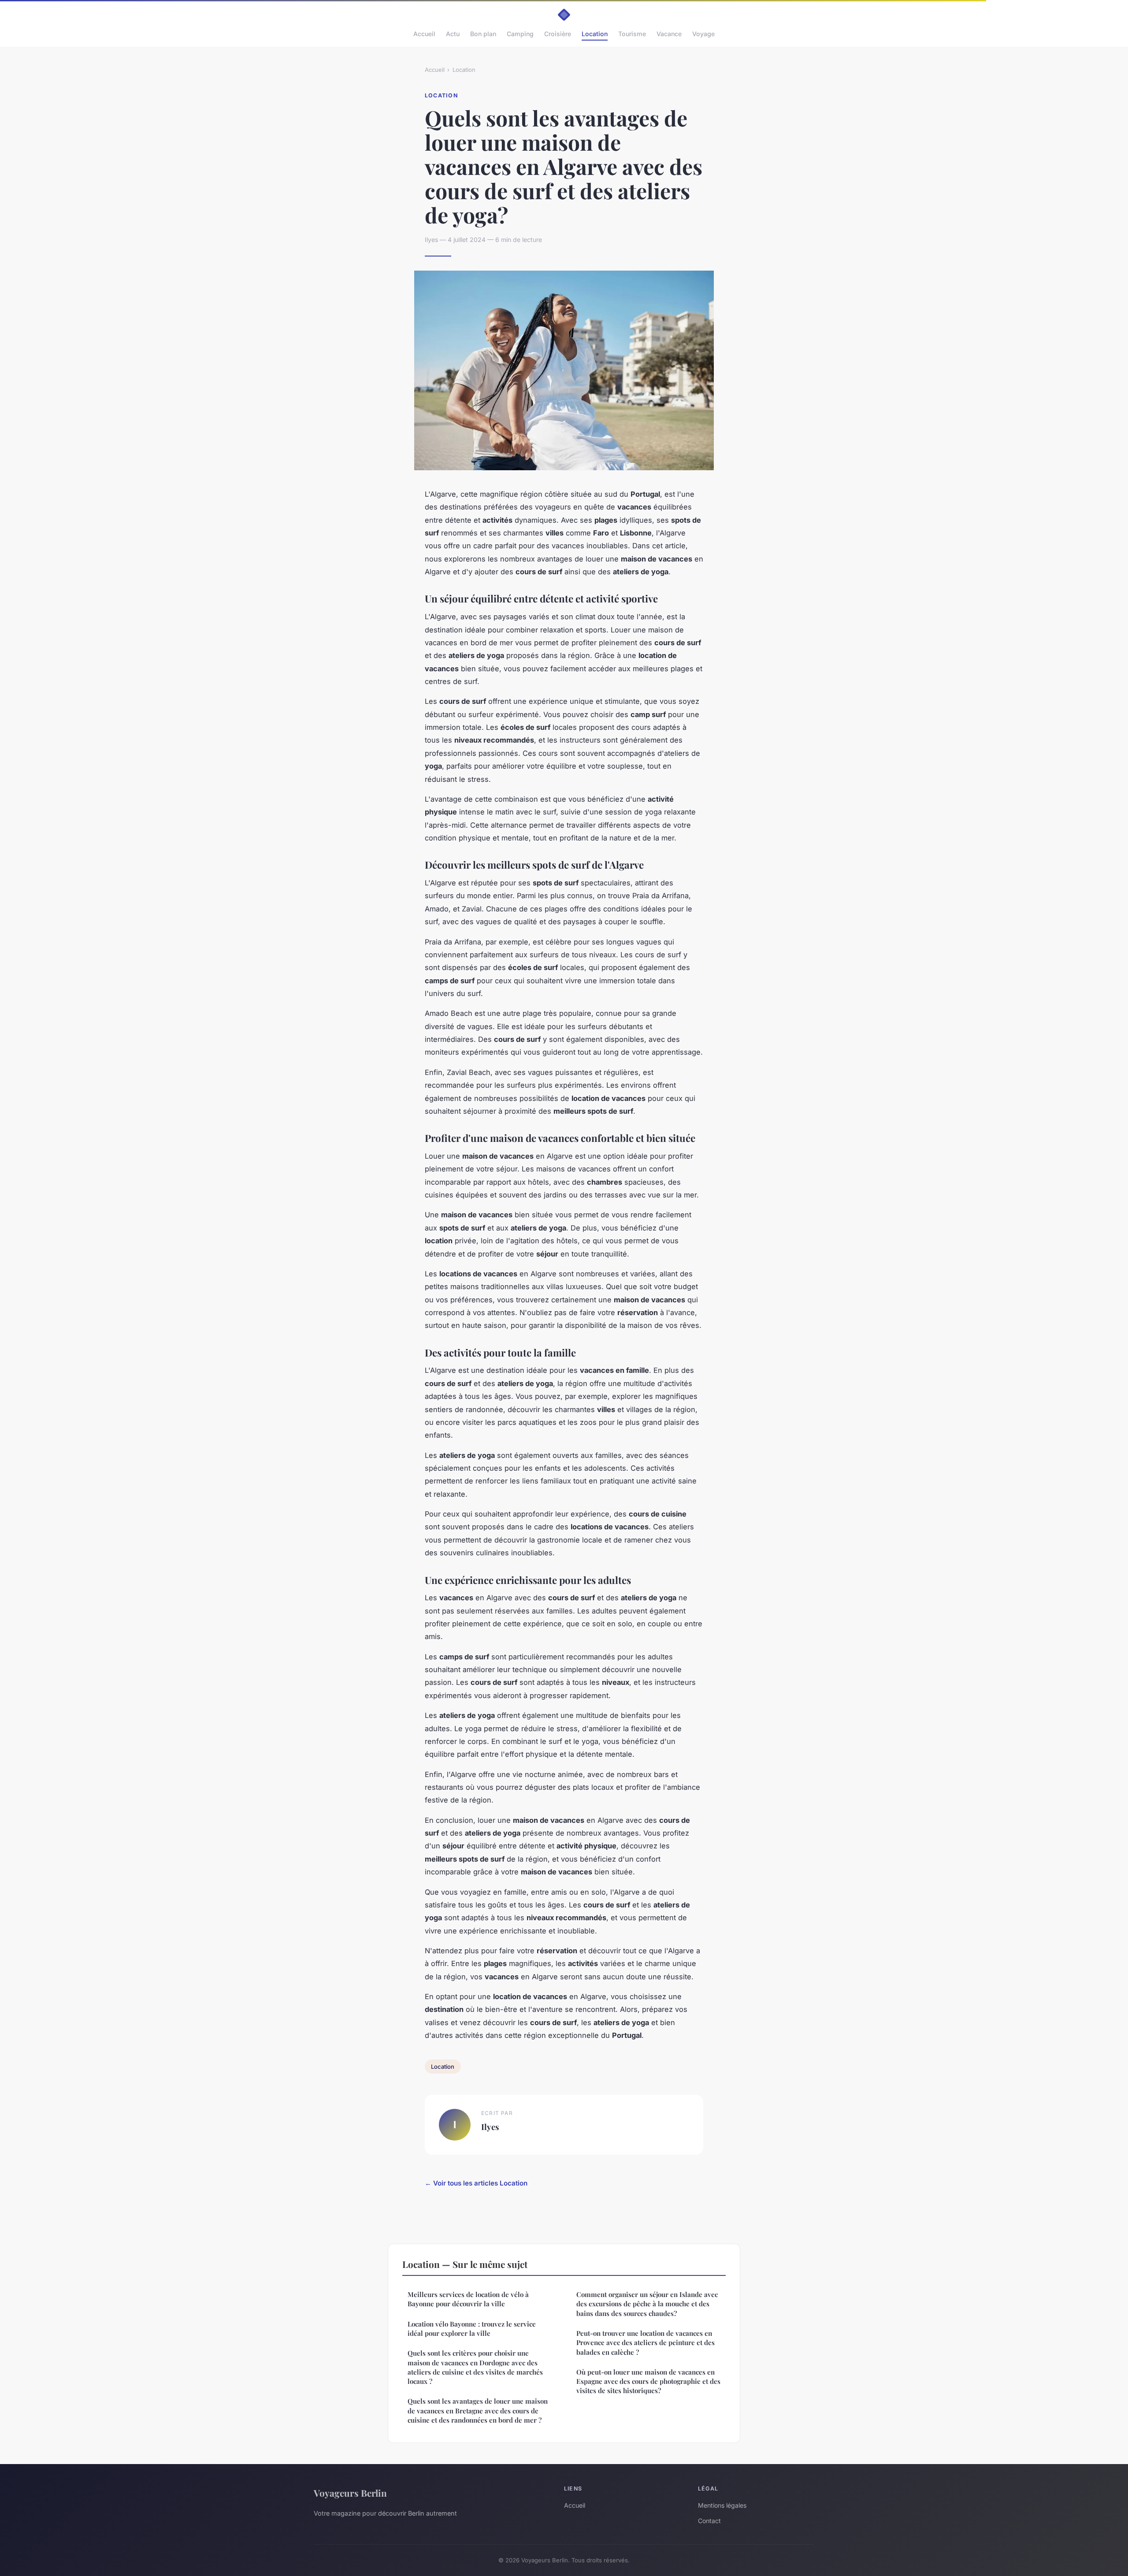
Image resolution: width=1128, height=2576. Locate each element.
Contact (709, 2521)
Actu (453, 34)
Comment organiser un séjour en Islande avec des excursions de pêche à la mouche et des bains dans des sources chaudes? (647, 2304)
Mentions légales (722, 2505)
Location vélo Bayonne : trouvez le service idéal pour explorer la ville (472, 2329)
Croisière (558, 34)
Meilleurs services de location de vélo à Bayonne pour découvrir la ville (468, 2299)
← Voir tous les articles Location (476, 2183)
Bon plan (483, 34)
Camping (520, 34)
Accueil (424, 34)
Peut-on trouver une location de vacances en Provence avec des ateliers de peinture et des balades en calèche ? (646, 2343)
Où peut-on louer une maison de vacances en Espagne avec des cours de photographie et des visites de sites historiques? (648, 2381)
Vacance (669, 34)
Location (595, 34)
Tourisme (632, 34)
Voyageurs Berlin (350, 2493)
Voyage (703, 34)
